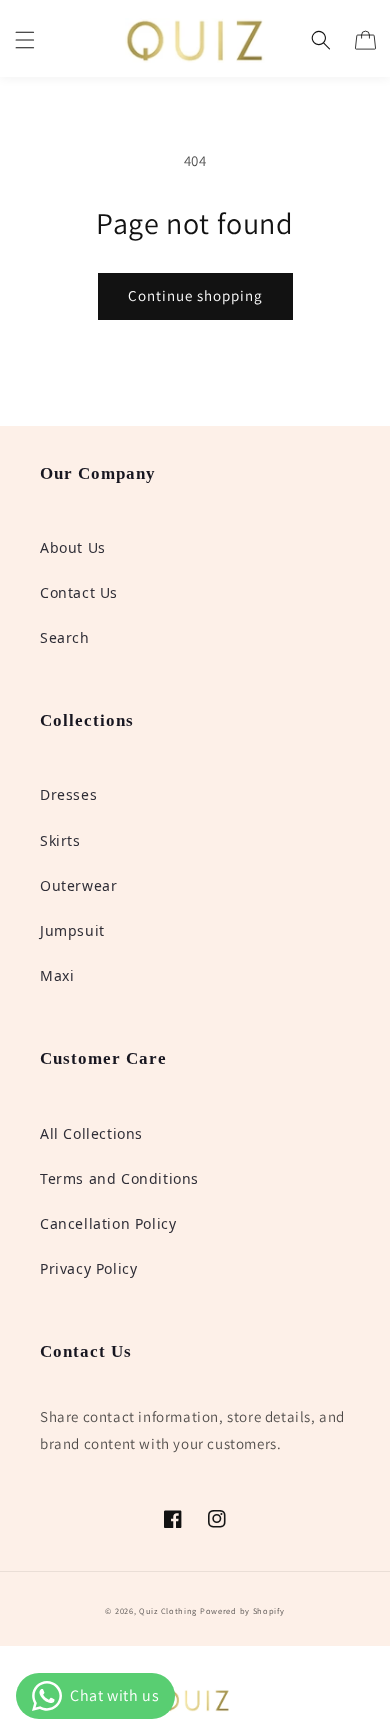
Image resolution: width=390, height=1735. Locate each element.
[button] (25, 40)
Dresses (68, 794)
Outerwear (78, 885)
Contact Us (79, 592)
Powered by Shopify (242, 1610)
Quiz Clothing (168, 1610)
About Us (73, 547)
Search (65, 637)
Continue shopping (195, 295)
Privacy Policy (88, 1268)
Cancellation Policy (108, 1223)
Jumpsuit (72, 930)
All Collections (91, 1133)
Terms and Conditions (119, 1178)
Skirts (60, 840)
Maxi (57, 975)
